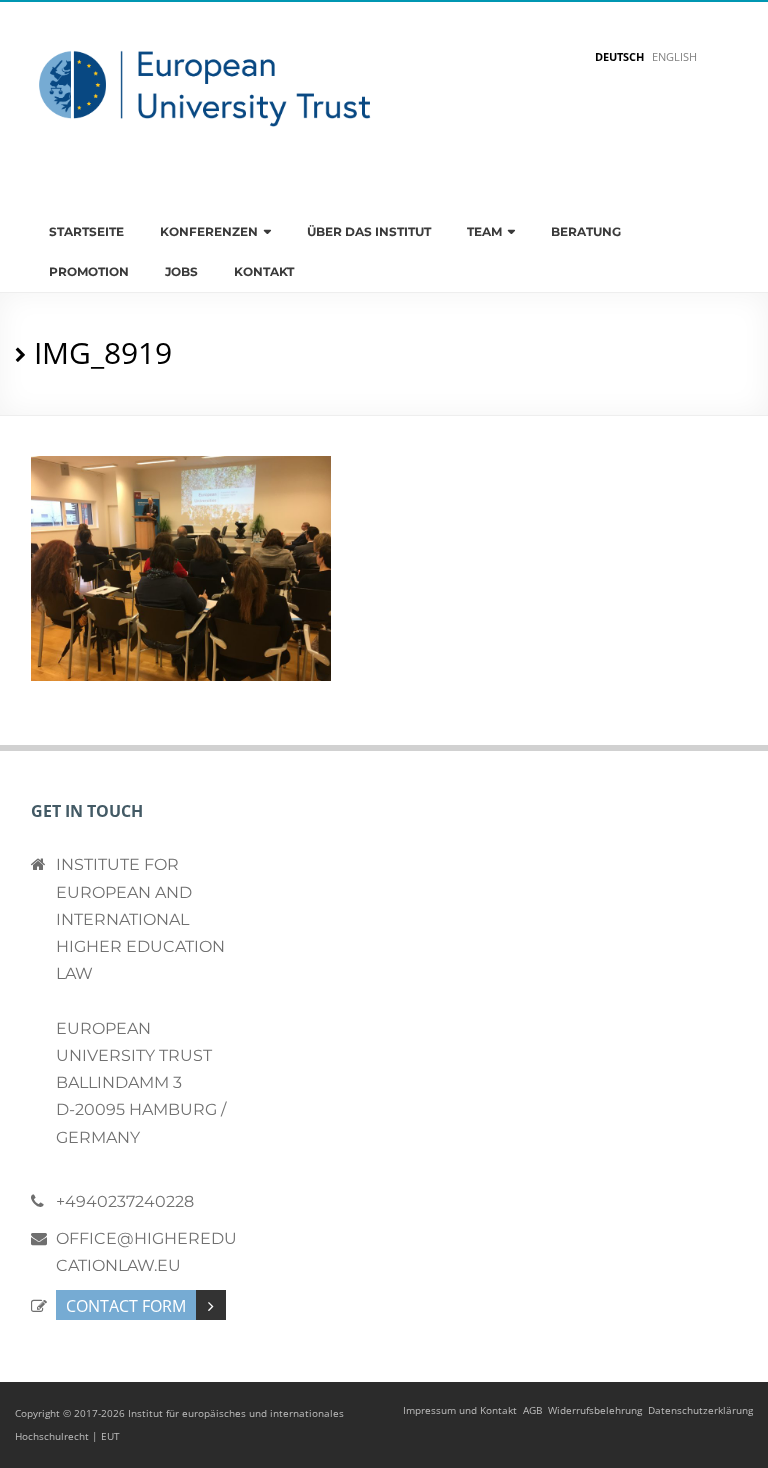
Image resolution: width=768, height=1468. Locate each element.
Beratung (586, 231)
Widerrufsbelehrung (595, 1410)
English (674, 56)
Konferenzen (209, 231)
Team (484, 231)
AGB (532, 1410)
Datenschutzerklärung (700, 1410)
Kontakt (264, 271)
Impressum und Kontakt (460, 1410)
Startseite (86, 231)
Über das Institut (369, 231)
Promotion (89, 271)
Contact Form (126, 1306)
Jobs (181, 271)
